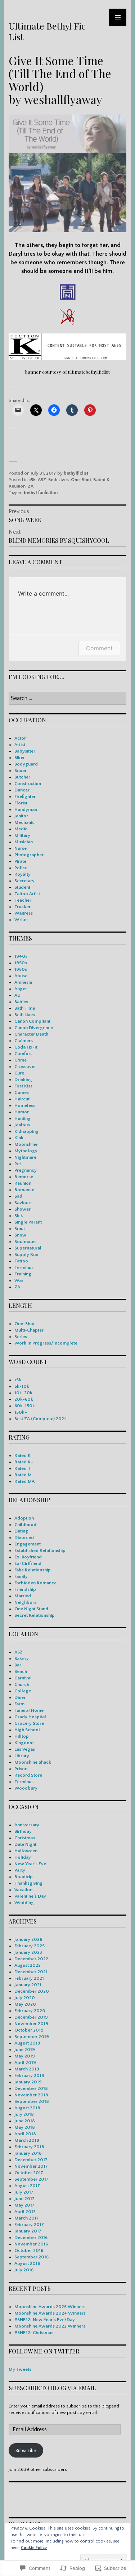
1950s (21, 963)
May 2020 (25, 2004)
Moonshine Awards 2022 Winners (50, 2326)
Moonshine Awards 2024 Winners (50, 2313)
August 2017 (27, 2186)
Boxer (21, 771)
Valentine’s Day (30, 1896)
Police (21, 868)
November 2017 (31, 2166)
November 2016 (31, 2244)
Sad (18, 1196)
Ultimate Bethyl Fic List (47, 31)
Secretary (24, 881)
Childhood (25, 1525)
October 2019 (29, 2030)
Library (22, 1756)
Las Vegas (25, 1749)
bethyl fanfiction (41, 493)
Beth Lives (58, 480)
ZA (31, 486)
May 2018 (25, 2127)
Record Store (28, 1775)
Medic (21, 829)
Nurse (21, 848)
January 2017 (28, 2231)
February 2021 (29, 1978)
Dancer (22, 790)
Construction (28, 784)
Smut (20, 1229)
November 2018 (31, 2095)
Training (23, 1274)
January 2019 (28, 2082)
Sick (19, 1216)
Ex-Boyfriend (28, 1557)
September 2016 (31, 2257)
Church (22, 1684)
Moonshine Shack (33, 1762)
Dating (21, 1531)
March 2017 (27, 2218)
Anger (21, 989)
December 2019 (31, 2017)
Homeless (25, 1105)
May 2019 (25, 2056)
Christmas (25, 1838)
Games (22, 1092)
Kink (19, 1138)
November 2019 (31, 2024)
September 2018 (32, 2101)
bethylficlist (76, 473)
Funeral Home (29, 1710)
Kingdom (24, 1743)
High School (27, 1730)
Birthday (23, 1831)
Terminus (24, 1267)
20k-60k (24, 1399)
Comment (99, 648)
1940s (21, 956)
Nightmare (25, 1157)
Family (21, 1576)
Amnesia (23, 982)
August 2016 (27, 2263)
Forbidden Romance (35, 1583)
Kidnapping (26, 1131)
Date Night (25, 1844)
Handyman (26, 809)
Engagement (28, 1544)
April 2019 (25, 2063)
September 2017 (31, 2179)
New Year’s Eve (30, 1864)
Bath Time (25, 1008)
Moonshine (26, 1144)
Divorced (24, 1538)
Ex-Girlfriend (28, 1563)
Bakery (22, 1659)
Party (20, 1870)
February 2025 (30, 1946)
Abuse (21, 976)
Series (21, 1337)
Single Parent (28, 1222)
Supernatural (28, 1248)
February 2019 (29, 2075)
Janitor (21, 816)
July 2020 (25, 1998)
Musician (24, 842)
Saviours (23, 1203)
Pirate (20, 861)
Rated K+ (24, 1462)
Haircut (22, 1099)
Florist (21, 803)
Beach (21, 1671)
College (23, 1691)
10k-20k (23, 1393)
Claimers (24, 1041)
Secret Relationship (35, 1615)
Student (22, 887)
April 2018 (25, 2134)
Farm (19, 1704)
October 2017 (29, 2173)
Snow (20, 1235)
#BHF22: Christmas (34, 2333)
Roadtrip (24, 1877)
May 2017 (24, 2205)
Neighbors (25, 1602)
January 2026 (28, 1939)
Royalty (22, 874)
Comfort (23, 1054)
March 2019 (27, 2069)
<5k (32, 480)
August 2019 (27, 2043)
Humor (22, 1112)
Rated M (23, 1475)
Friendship (25, 1589)
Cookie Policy (34, 2548)
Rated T (22, 1468)
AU (17, 995)
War (19, 1280)
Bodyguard (26, 764)
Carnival (23, 1678)
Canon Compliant (32, 1021)
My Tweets (20, 2369)
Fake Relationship (33, 1570)
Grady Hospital (30, 1717)
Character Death (31, 1034)
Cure (19, 1073)
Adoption (24, 1518)
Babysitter (25, 751)
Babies (21, 1002)
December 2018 (31, 2088)
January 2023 (28, 1952)
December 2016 (31, 2238)
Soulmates (25, 1242)
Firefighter (25, 796)
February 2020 (30, 2011)
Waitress (24, 913)
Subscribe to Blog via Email (52, 2388)
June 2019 (25, 2050)
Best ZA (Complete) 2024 (41, 1419)
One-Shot (81, 480)
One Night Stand (31, 1609)
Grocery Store (29, 1723)
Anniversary (27, 1825)
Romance (24, 1190)
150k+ (21, 1412)
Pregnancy (26, 1170)
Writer (21, 920)
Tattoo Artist (27, 894)
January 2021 (28, 1985)
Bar (18, 1665)
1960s (21, 969)
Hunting (22, 1118)
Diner (20, 1697)
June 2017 (24, 2199)
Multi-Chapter (29, 1330)
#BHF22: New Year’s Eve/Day (45, 2320)
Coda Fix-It (26, 1047)
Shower (22, 1209)
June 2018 (25, 2121)
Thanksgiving (28, 1883)
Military (22, 835)
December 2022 (31, 1959)
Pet (18, 1164)
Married (23, 1596)
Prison (21, 1769)
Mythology (26, 1151)
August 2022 (28, 1965)
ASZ (42, 480)
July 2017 (24, 2192)
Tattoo (21, 1261)
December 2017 (31, 2160)
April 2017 (25, 2212)
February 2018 (29, 2147)
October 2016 (29, 2250)
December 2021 (31, 1972)
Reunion (17, 486)
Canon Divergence (34, 1028)
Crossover (25, 1067)
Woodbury (26, 1788)
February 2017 (29, 2225)
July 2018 (24, 2114)
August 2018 (27, 2108)
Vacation (23, 1890)
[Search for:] (67, 699)
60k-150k (25, 1406)
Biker (20, 758)
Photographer (29, 855)
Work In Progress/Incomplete (46, 1343)
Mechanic (24, 822)
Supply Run (26, 1255)
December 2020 (32, 1991)
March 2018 (27, 2140)
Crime (21, 1060)
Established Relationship (40, 1550)
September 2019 (32, 2037)
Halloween (26, 1851)
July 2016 (24, 2270)
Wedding (24, 1903)
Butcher (22, 777)
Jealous (22, 1125)
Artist (20, 745)
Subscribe (26, 2450)
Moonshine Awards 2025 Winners (50, 2307)
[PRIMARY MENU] (118, 17)
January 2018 (28, 2153)
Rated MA (24, 1481)
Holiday (23, 1857)
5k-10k (22, 1386)
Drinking (23, 1080)
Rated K (101, 480)
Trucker (22, 907)
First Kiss (23, 1086)
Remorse (24, 1177)
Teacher (23, 900)
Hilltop (22, 1736)
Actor (20, 738)
